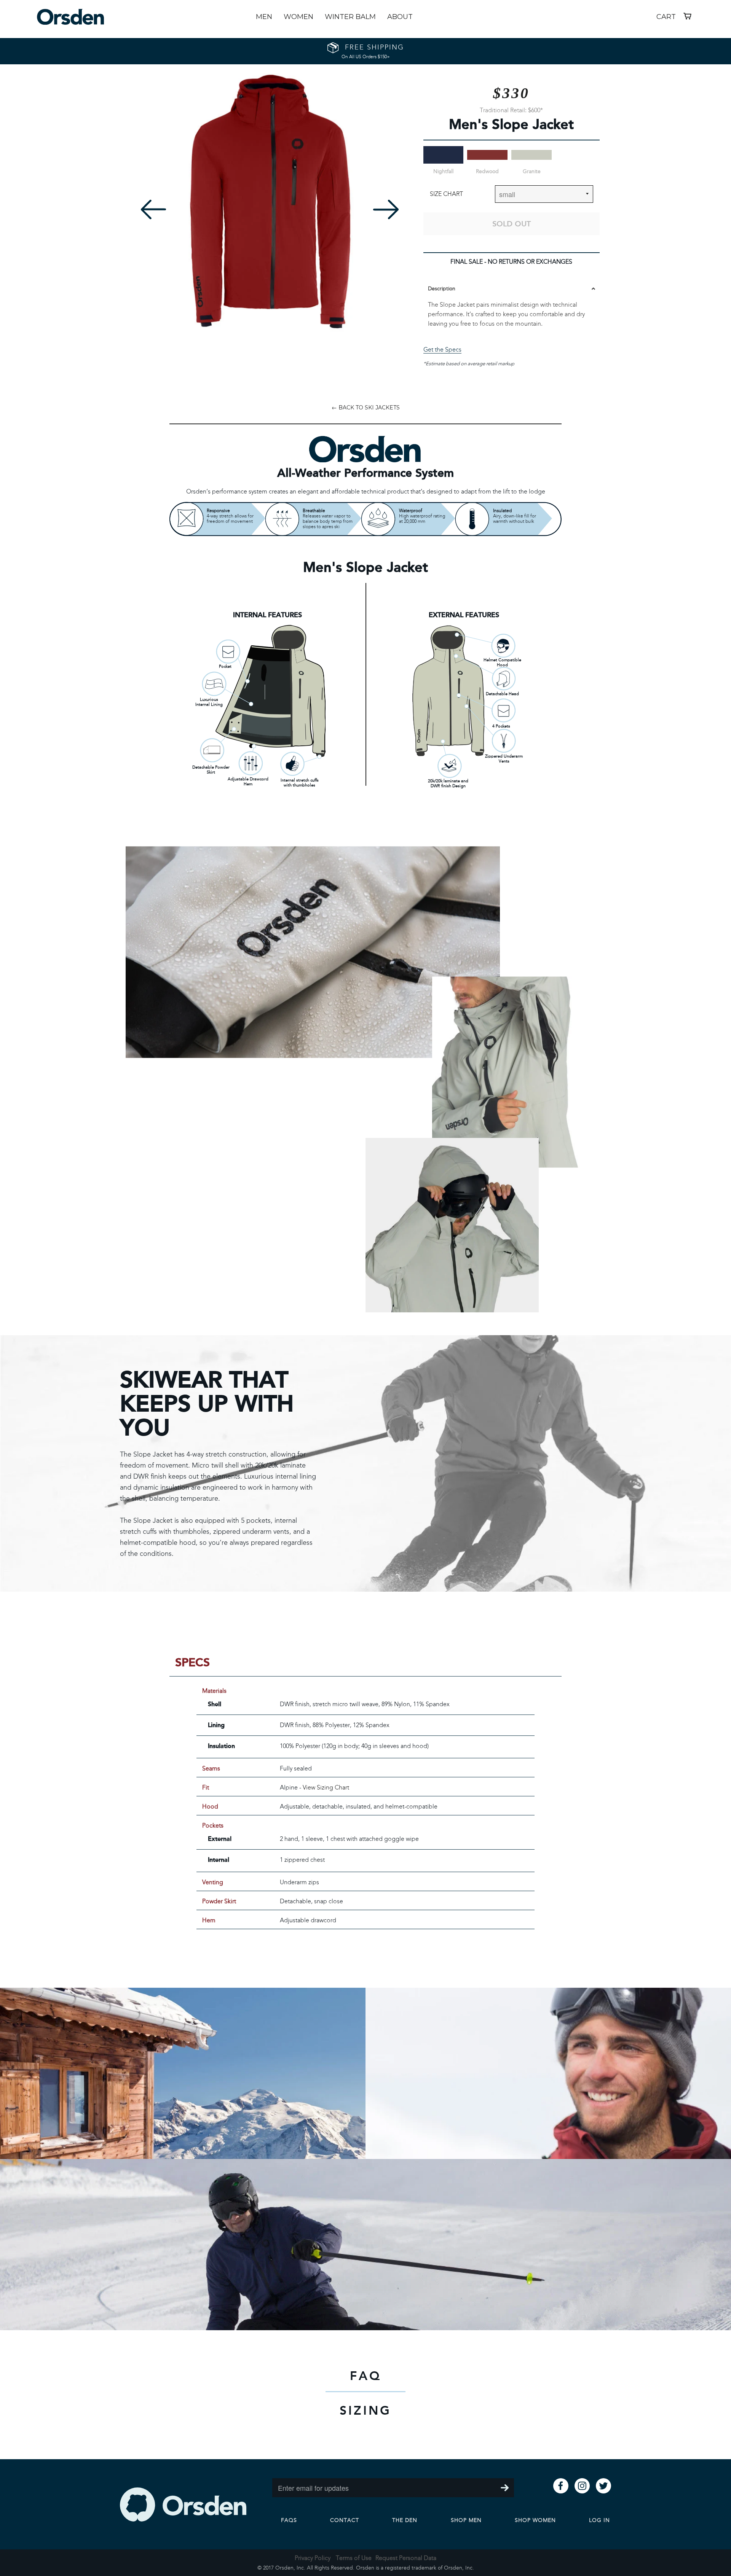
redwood (487, 171)
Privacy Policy (313, 2558)
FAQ (366, 2376)
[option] (270, 201)
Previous (154, 209)
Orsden (183, 2504)
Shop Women (535, 2520)
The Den (405, 2520)
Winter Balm (350, 17)
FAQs (289, 2520)
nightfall (443, 171)
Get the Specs (442, 349)
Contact (345, 2520)
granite (532, 171)
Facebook (561, 2486)
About (400, 17)
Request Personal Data (406, 2558)
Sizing (365, 2410)
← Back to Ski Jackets (366, 408)
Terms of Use (354, 2558)
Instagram (582, 2486)
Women (298, 17)
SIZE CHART (446, 194)
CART (675, 16)
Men (264, 17)
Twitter (603, 2486)
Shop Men (466, 2520)
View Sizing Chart (326, 1787)
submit (504, 2488)
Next (386, 209)
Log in (599, 2520)
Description (442, 289)
